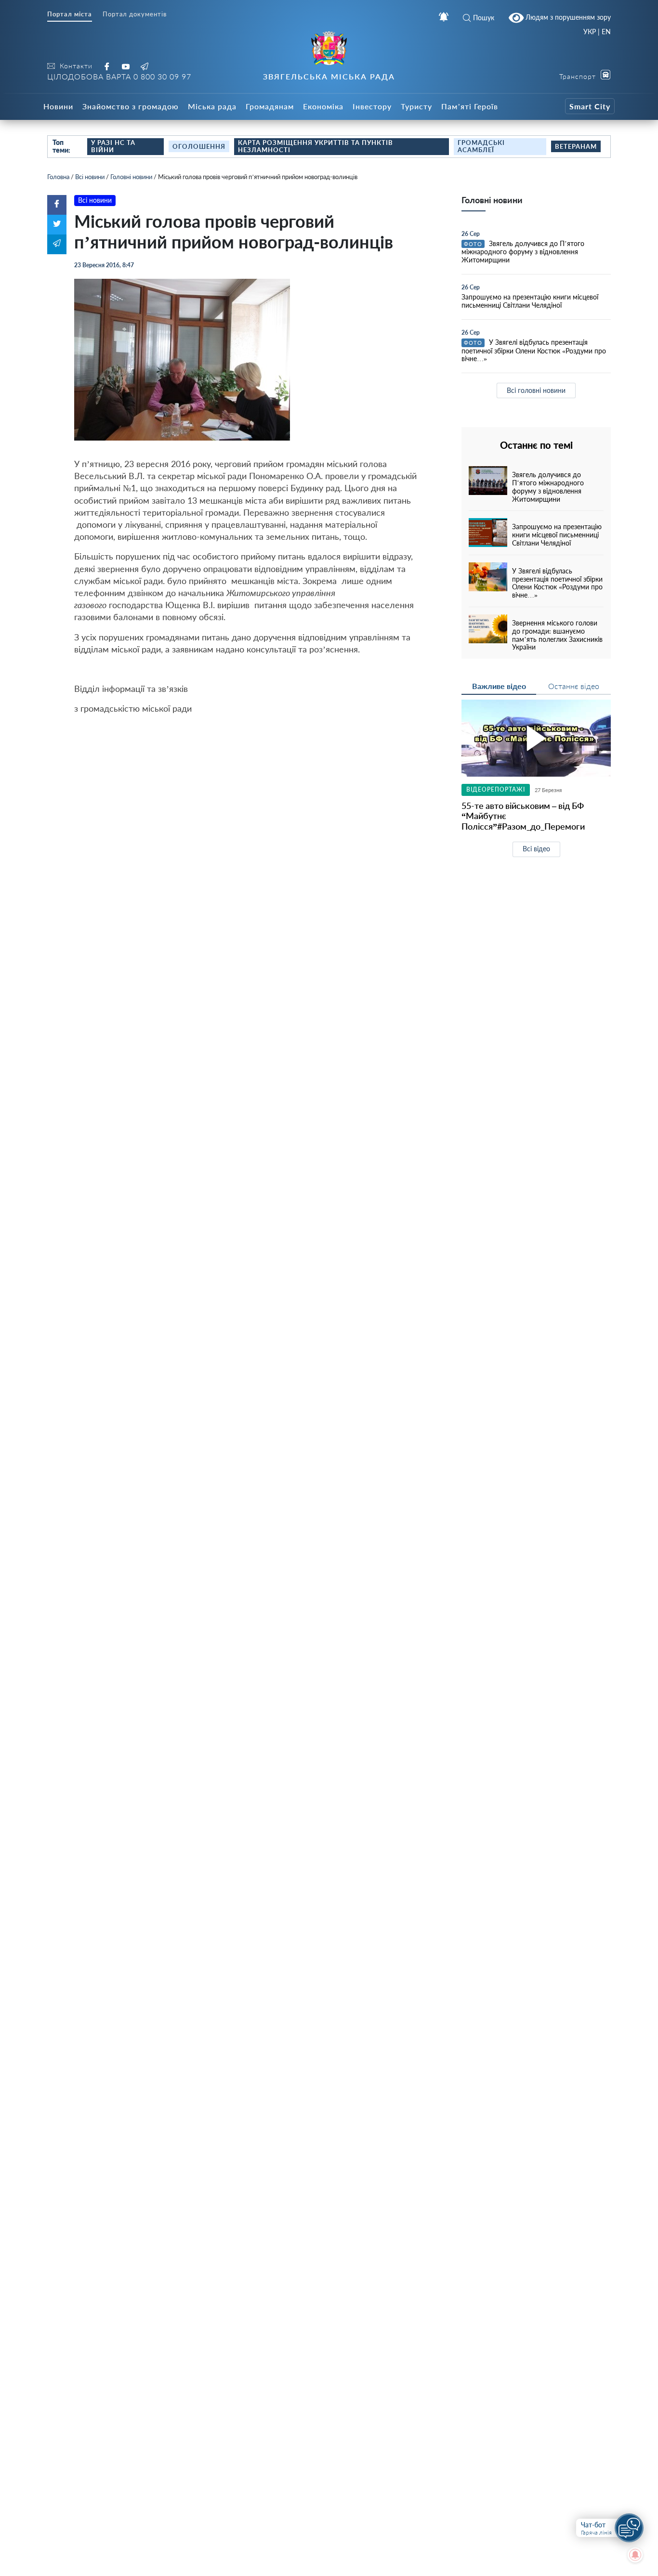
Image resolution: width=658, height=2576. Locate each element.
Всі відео (536, 849)
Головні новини (131, 177)
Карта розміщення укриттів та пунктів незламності (316, 146)
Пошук (484, 18)
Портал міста (70, 14)
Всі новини (90, 177)
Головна (58, 177)
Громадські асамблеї (481, 146)
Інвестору (372, 106)
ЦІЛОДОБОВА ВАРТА (119, 76)
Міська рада (212, 106)
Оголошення (199, 146)
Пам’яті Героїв (470, 106)
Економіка (323, 106)
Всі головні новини (536, 390)
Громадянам (270, 106)
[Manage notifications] (635, 2555)
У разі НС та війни (113, 146)
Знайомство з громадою (131, 106)
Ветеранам (576, 146)
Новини (58, 106)
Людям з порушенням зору (567, 17)
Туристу (416, 106)
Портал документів (135, 14)
